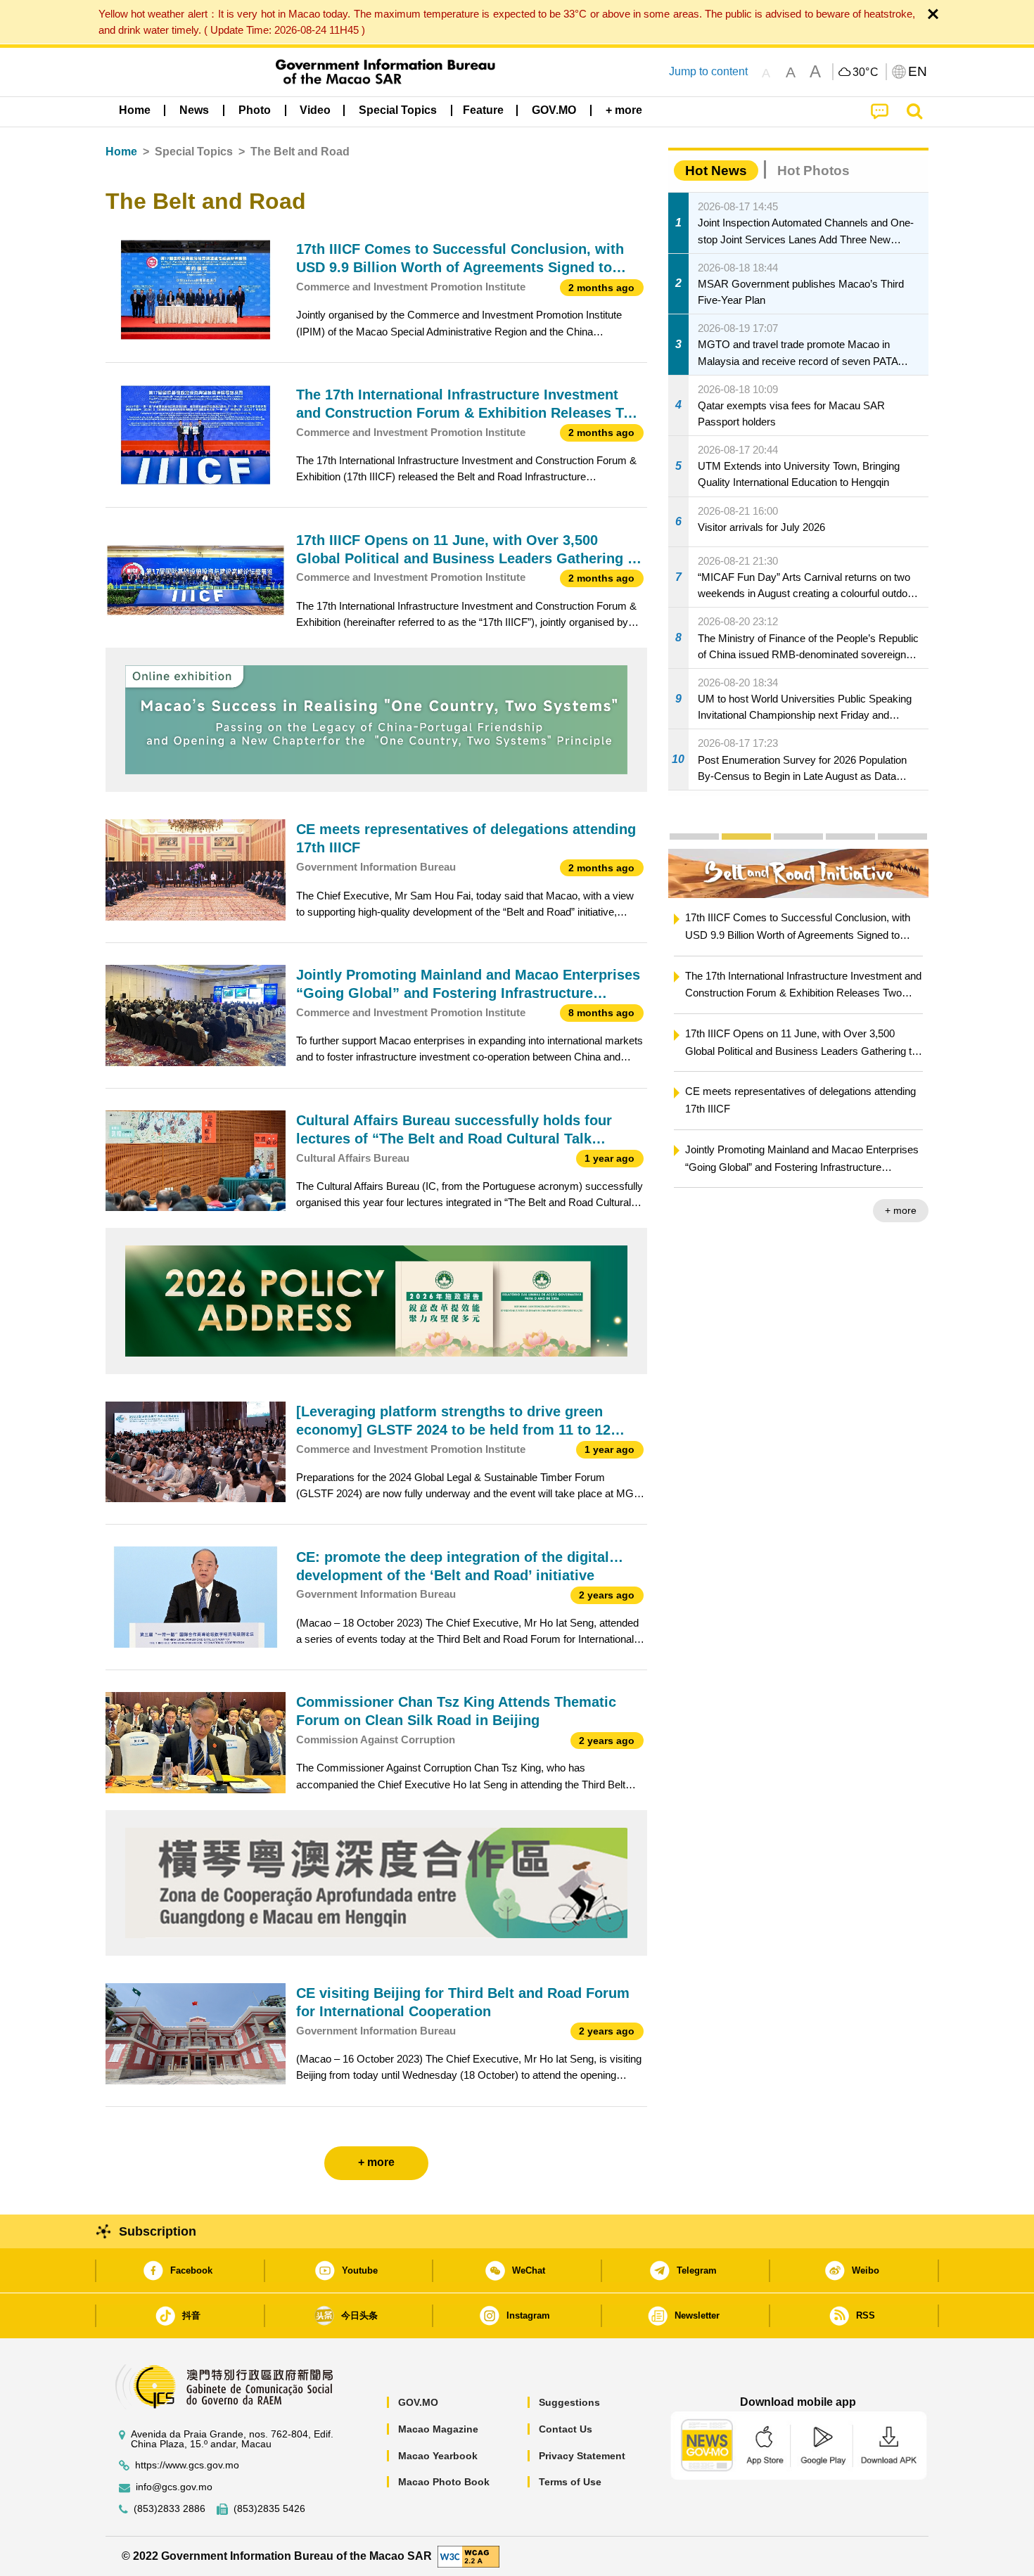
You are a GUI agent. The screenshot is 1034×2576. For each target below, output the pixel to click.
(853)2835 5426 (269, 2509)
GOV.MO (418, 2402)
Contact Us (566, 2429)
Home (121, 152)
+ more (901, 1210)
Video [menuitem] (315, 110)
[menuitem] (194, 110)
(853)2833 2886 (170, 2509)
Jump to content (708, 71)
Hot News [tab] (716, 171)
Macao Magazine (438, 2429)
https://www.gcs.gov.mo (187, 2465)
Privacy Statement (582, 2456)
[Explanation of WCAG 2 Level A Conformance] (468, 2555)
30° (866, 72)
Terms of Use (570, 2482)
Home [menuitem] (135, 110)
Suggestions (569, 2402)
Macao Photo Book (444, 2482)
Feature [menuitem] (483, 110)
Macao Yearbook (438, 2456)
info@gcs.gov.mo (174, 2487)
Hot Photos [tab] (813, 171)
